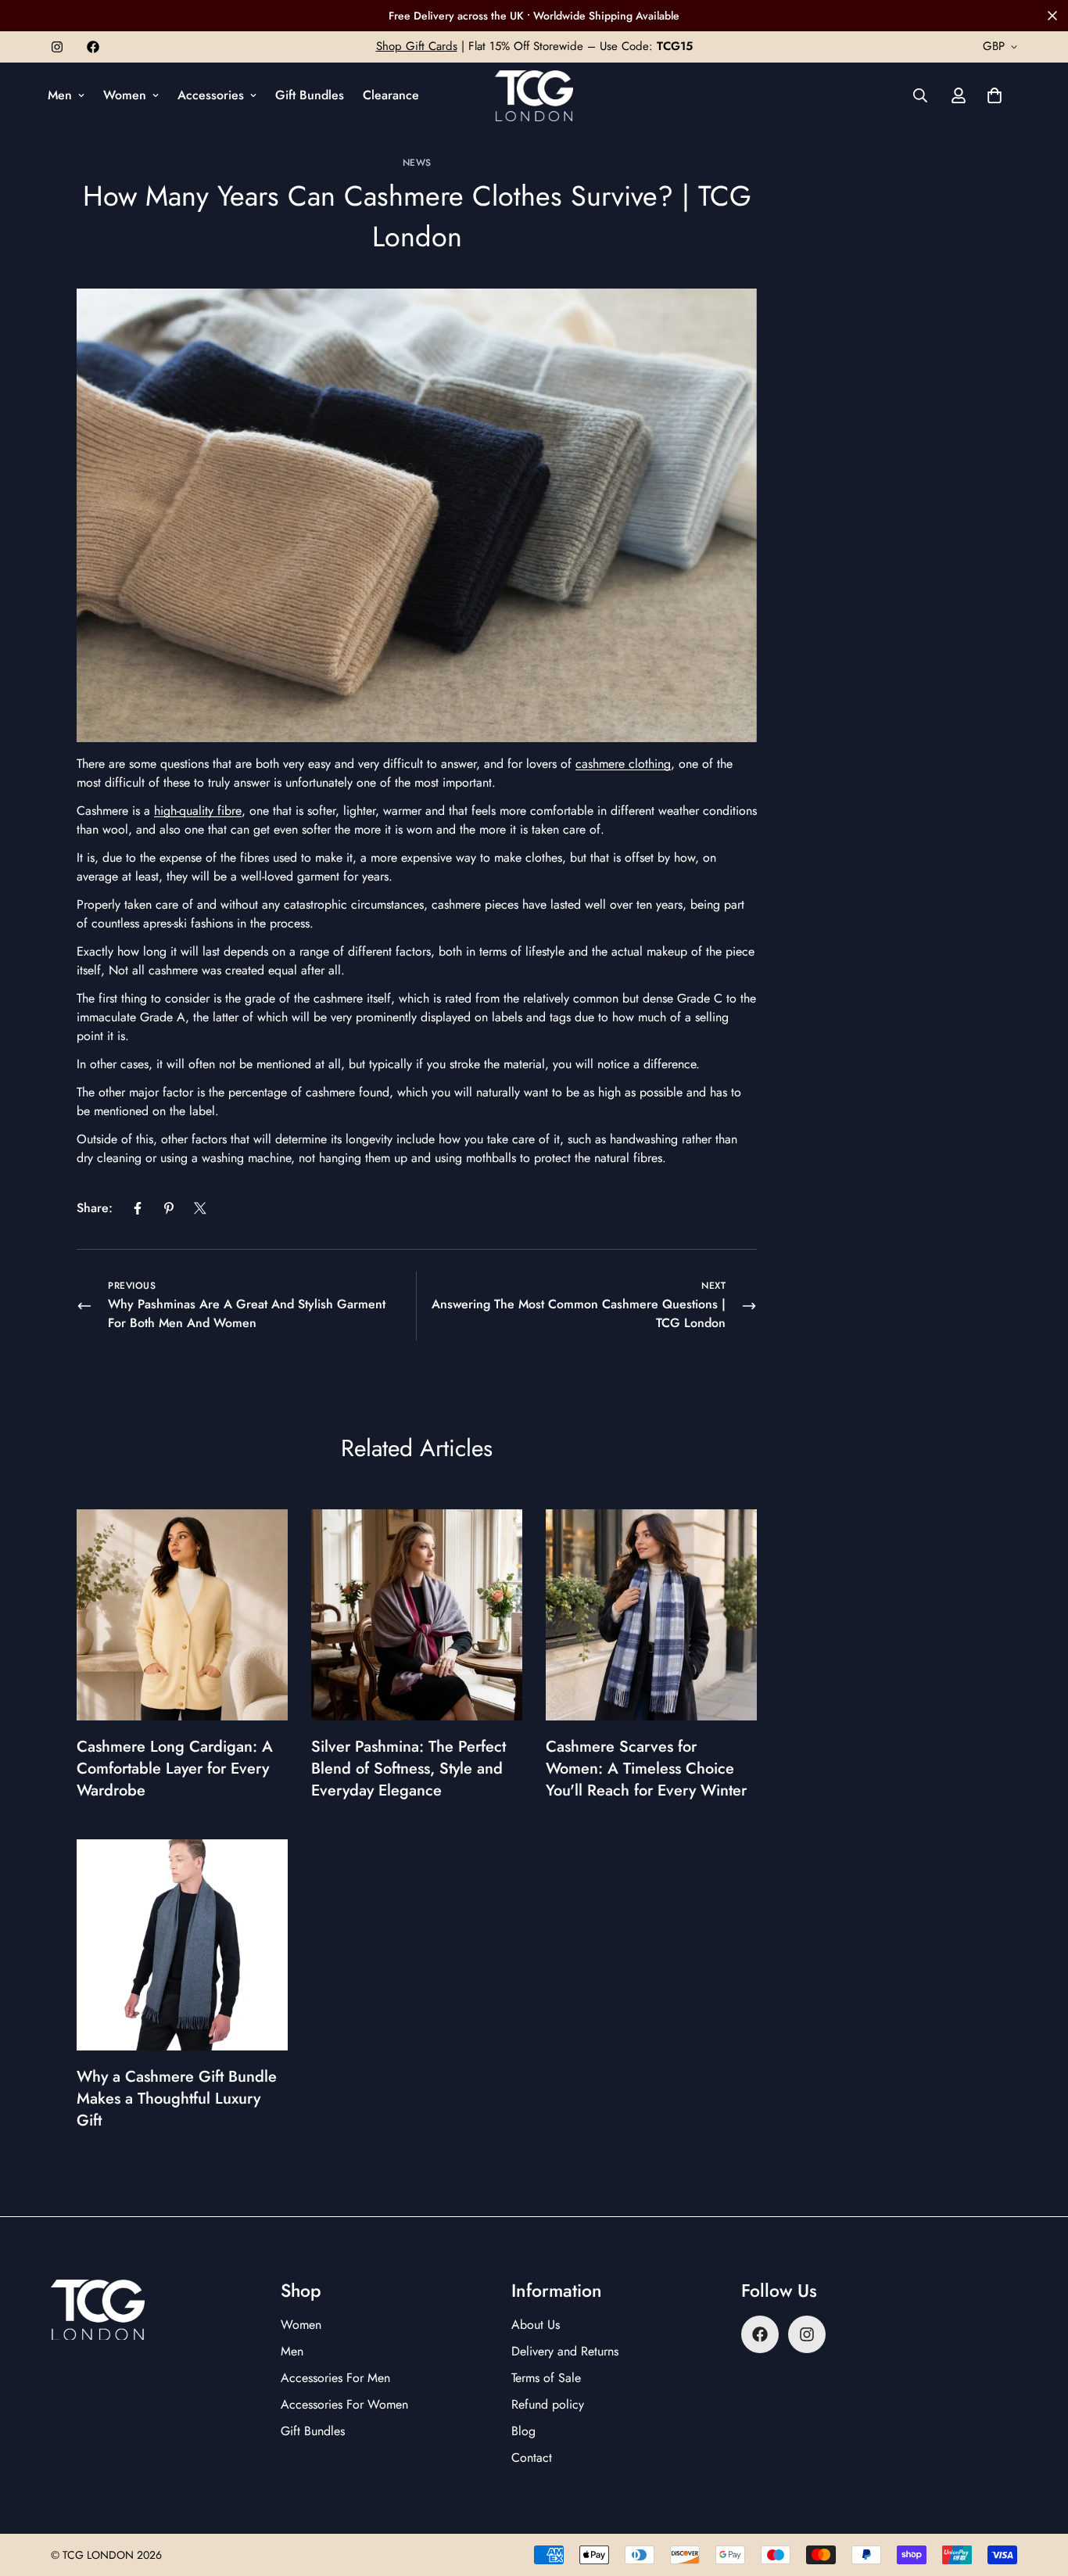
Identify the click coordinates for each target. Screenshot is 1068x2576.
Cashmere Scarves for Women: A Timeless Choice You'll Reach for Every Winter (646, 1769)
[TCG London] (534, 96)
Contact (532, 2458)
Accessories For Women (344, 2404)
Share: (95, 1208)
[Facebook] (93, 47)
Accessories (211, 95)
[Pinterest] (169, 1208)
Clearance (391, 95)
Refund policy (548, 2404)
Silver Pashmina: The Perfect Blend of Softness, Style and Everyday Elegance (409, 1769)
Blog (523, 2431)
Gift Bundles (310, 95)
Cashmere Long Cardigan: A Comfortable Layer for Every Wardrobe (175, 1769)
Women (125, 95)
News (417, 163)
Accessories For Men (335, 2378)
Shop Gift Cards (417, 46)
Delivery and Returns (565, 2351)
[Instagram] (57, 47)
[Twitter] (200, 1208)
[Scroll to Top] (1038, 2491)
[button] (995, 95)
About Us (536, 2325)
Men (60, 95)
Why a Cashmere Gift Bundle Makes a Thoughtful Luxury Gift (177, 2099)
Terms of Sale (546, 2378)
